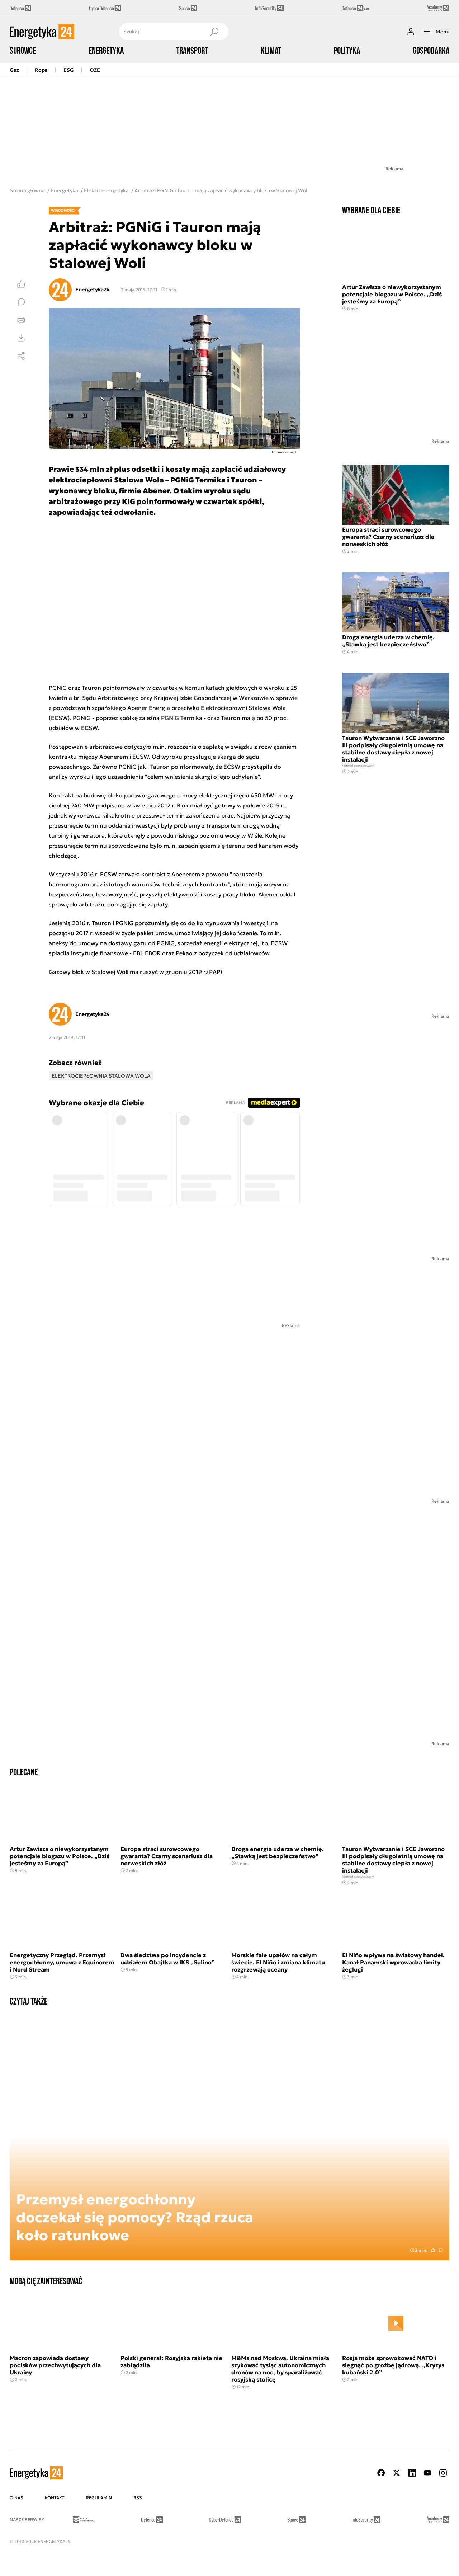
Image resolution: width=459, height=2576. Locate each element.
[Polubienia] (21, 284)
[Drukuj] (21, 320)
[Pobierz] (21, 338)
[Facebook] (381, 2473)
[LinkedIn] (412, 2473)
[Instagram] (443, 2473)
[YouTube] (427, 2473)
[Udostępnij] (21, 356)
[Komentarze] (21, 302)
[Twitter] (397, 2473)
